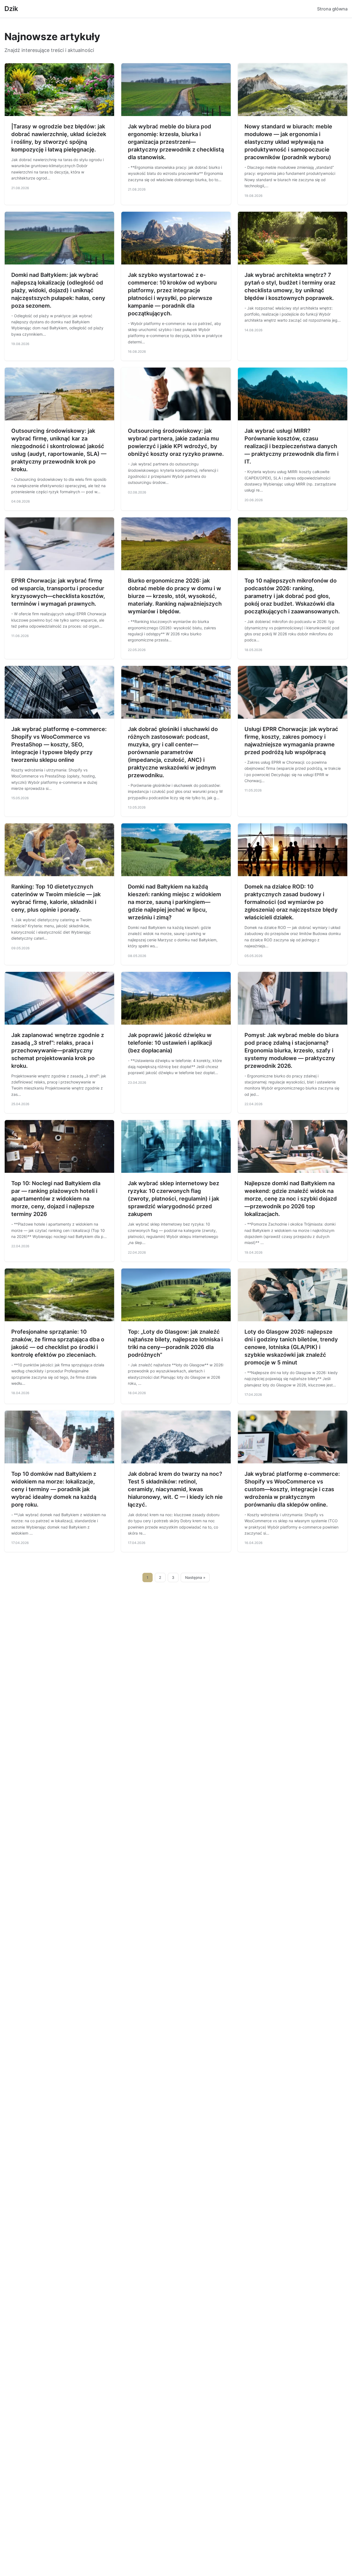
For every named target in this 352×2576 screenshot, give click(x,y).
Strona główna (332, 9)
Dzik (11, 9)
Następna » (195, 1577)
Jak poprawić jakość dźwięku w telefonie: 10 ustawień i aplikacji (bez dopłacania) (170, 1043)
